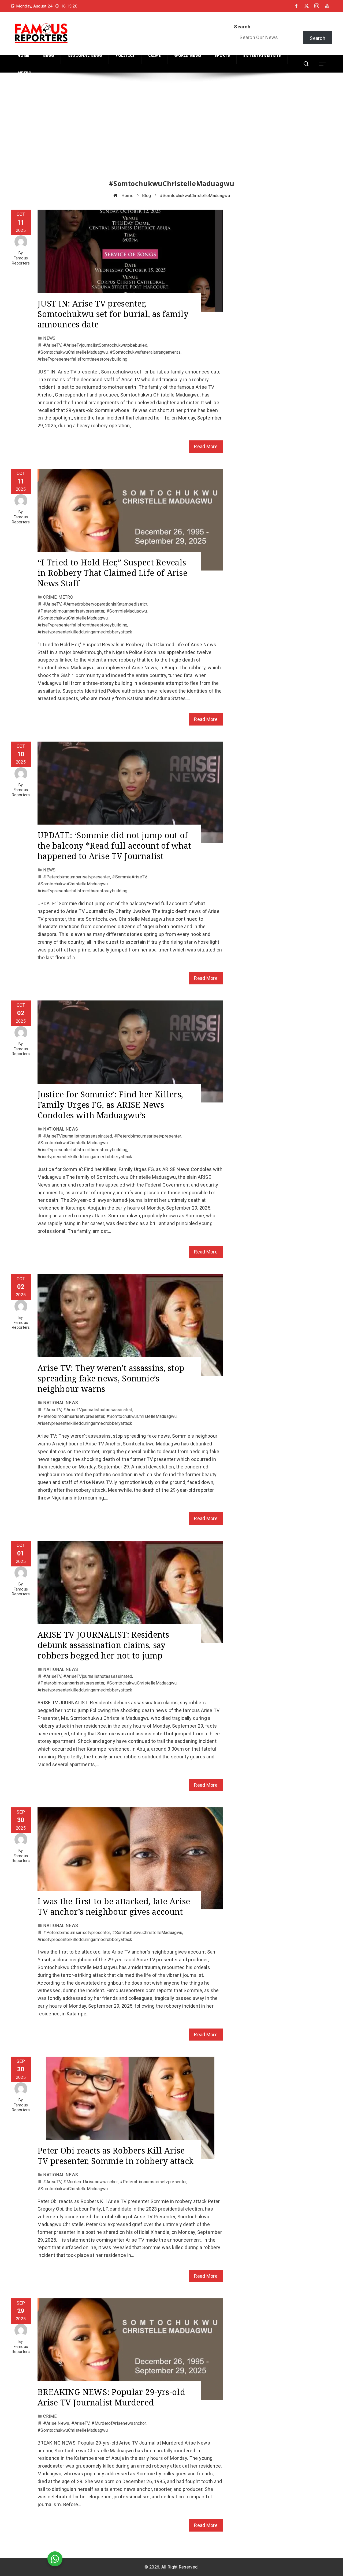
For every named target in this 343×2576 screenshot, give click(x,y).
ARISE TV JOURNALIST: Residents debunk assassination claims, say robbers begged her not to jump (103, 1645)
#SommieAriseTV (129, 877)
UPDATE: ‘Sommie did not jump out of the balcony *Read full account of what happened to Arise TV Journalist (114, 846)
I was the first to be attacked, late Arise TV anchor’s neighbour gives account (114, 1906)
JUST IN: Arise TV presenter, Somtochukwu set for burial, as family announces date (113, 314)
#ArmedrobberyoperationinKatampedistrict (105, 604)
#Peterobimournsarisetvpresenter (71, 611)
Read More (206, 446)
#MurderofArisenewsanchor (90, 2182)
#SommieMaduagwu (127, 611)
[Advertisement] (171, 131)
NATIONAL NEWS (61, 1129)
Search (242, 27)
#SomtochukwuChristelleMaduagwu (73, 352)
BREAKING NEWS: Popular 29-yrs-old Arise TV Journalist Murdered (111, 2397)
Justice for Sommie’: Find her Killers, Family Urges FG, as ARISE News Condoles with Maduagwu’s (110, 1105)
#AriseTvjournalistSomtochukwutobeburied (105, 345)
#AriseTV (52, 345)
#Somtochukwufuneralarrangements (145, 352)
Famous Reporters (21, 261)
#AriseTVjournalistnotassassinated (78, 1136)
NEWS (49, 338)
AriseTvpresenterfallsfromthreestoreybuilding (82, 359)
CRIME (50, 597)
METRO (66, 597)
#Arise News (56, 2423)
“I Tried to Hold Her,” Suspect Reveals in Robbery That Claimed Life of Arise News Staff (112, 573)
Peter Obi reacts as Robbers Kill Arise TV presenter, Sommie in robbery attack (115, 2156)
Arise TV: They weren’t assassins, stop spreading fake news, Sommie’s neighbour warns (111, 1378)
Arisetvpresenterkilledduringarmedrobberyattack (85, 632)
